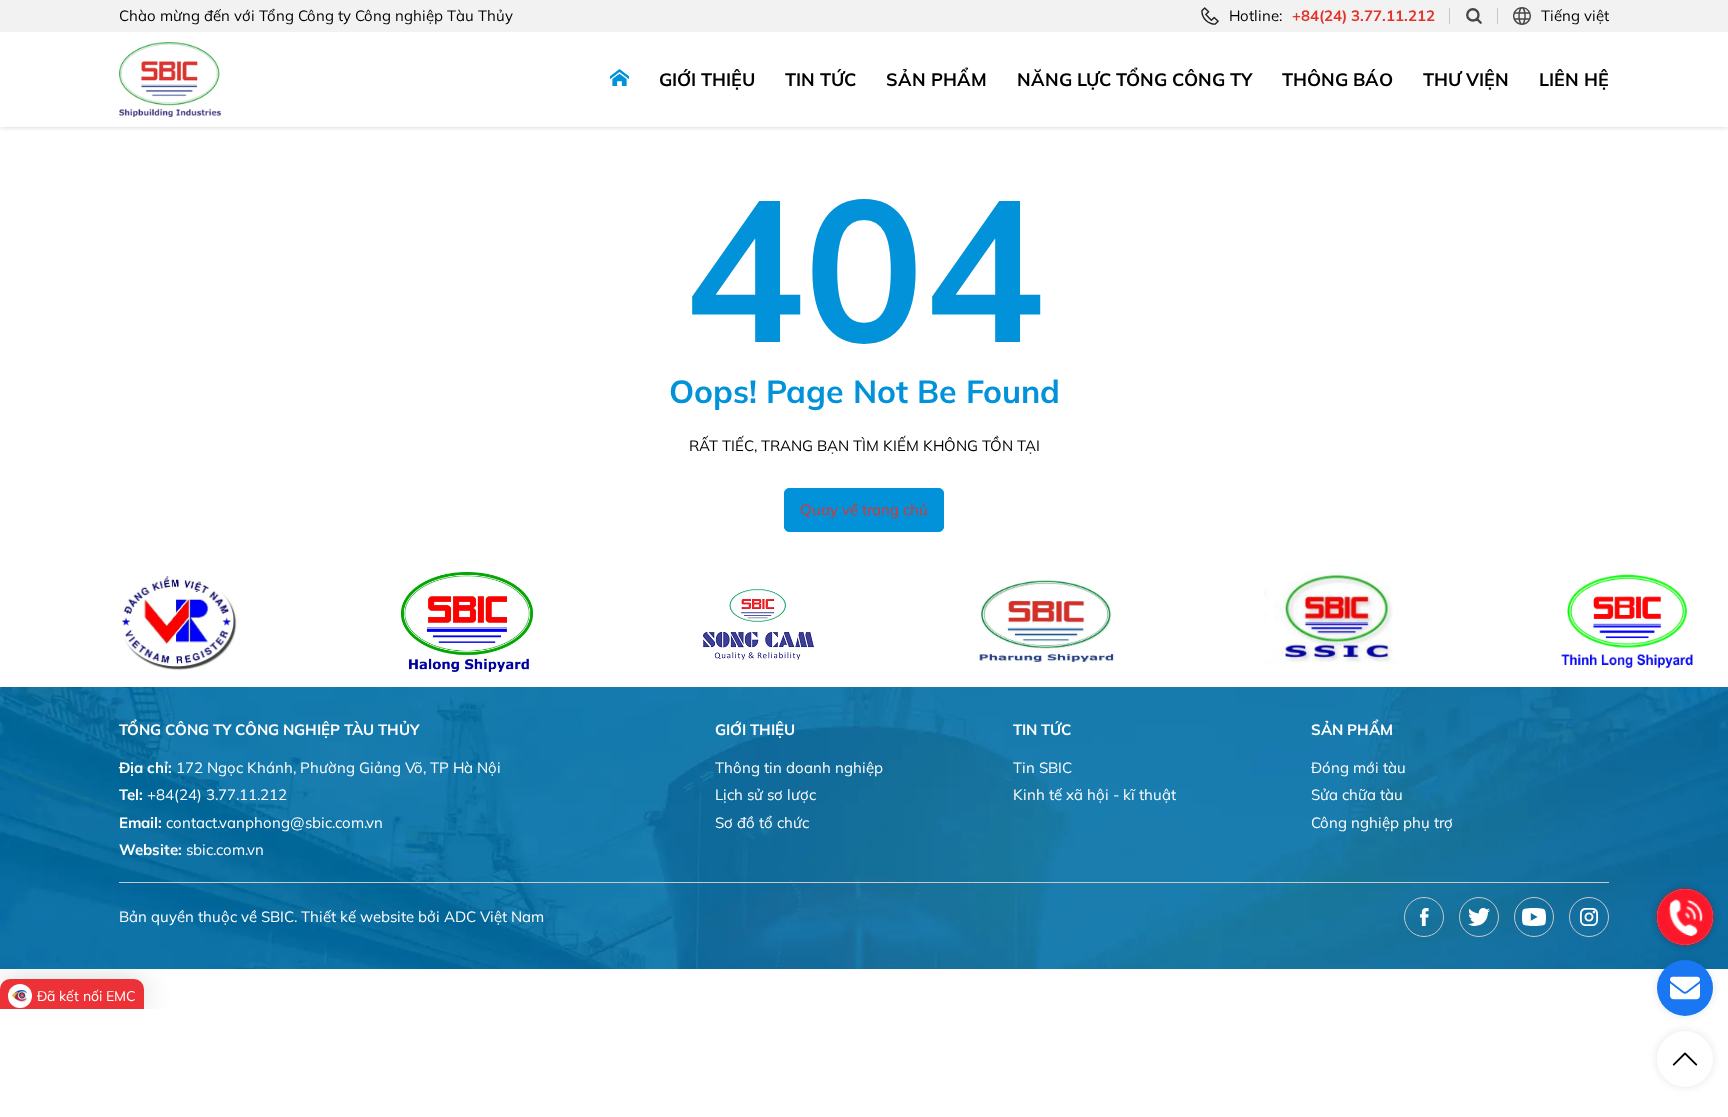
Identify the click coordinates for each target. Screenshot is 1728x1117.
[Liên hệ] (1685, 988)
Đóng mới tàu (1358, 767)
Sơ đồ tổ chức (762, 822)
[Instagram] (1589, 917)
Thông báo (1337, 79)
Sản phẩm (936, 79)
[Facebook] (1424, 917)
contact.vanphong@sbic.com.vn (274, 822)
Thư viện (1466, 79)
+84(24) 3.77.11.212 (217, 794)
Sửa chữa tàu (1357, 794)
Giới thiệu (707, 79)
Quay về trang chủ (864, 509)
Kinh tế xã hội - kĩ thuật (1094, 794)
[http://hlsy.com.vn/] (431, 622)
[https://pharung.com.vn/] (1012, 622)
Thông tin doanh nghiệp (799, 767)
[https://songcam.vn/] (722, 622)
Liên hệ (1574, 79)
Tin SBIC (1042, 767)
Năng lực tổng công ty (1134, 79)
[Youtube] (1534, 917)
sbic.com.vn (225, 849)
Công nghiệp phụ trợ (1382, 822)
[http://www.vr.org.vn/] (142, 622)
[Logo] (170, 79)
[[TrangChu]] (619, 79)
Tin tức (820, 79)
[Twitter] (1479, 917)
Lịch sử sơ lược (765, 794)
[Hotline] (1685, 917)
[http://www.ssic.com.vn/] (1302, 622)
